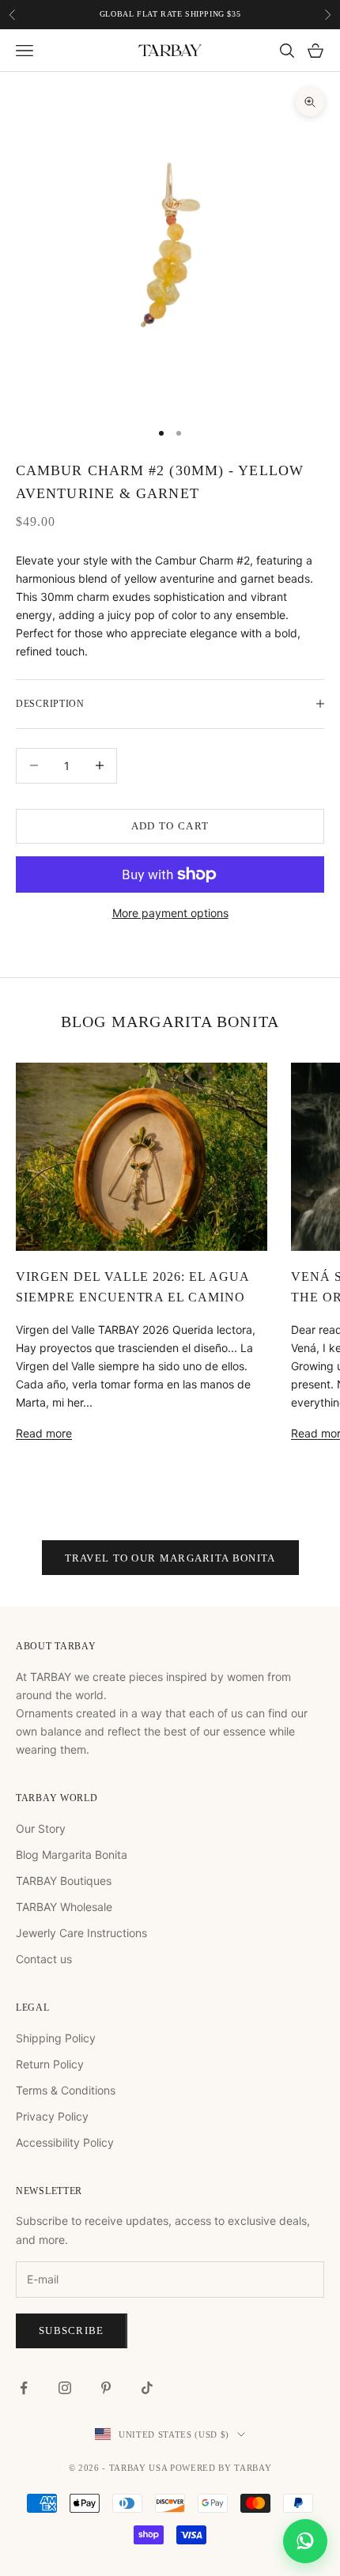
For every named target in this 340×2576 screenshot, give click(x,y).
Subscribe (72, 2330)
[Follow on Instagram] (65, 2388)
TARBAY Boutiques (64, 1881)
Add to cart (170, 826)
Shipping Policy (56, 2038)
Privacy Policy (52, 2116)
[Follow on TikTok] (147, 2388)
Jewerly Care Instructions (81, 1933)
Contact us (44, 1959)
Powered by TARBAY (221, 2468)
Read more (44, 1433)
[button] (305, 2541)
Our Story (41, 1828)
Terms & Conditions (66, 2090)
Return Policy (50, 2064)
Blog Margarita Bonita (72, 1855)
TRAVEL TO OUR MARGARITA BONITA (170, 1558)
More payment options (170, 913)
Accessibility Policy (65, 2142)
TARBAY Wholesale (64, 1907)
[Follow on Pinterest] (106, 2388)
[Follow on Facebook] (24, 2388)
